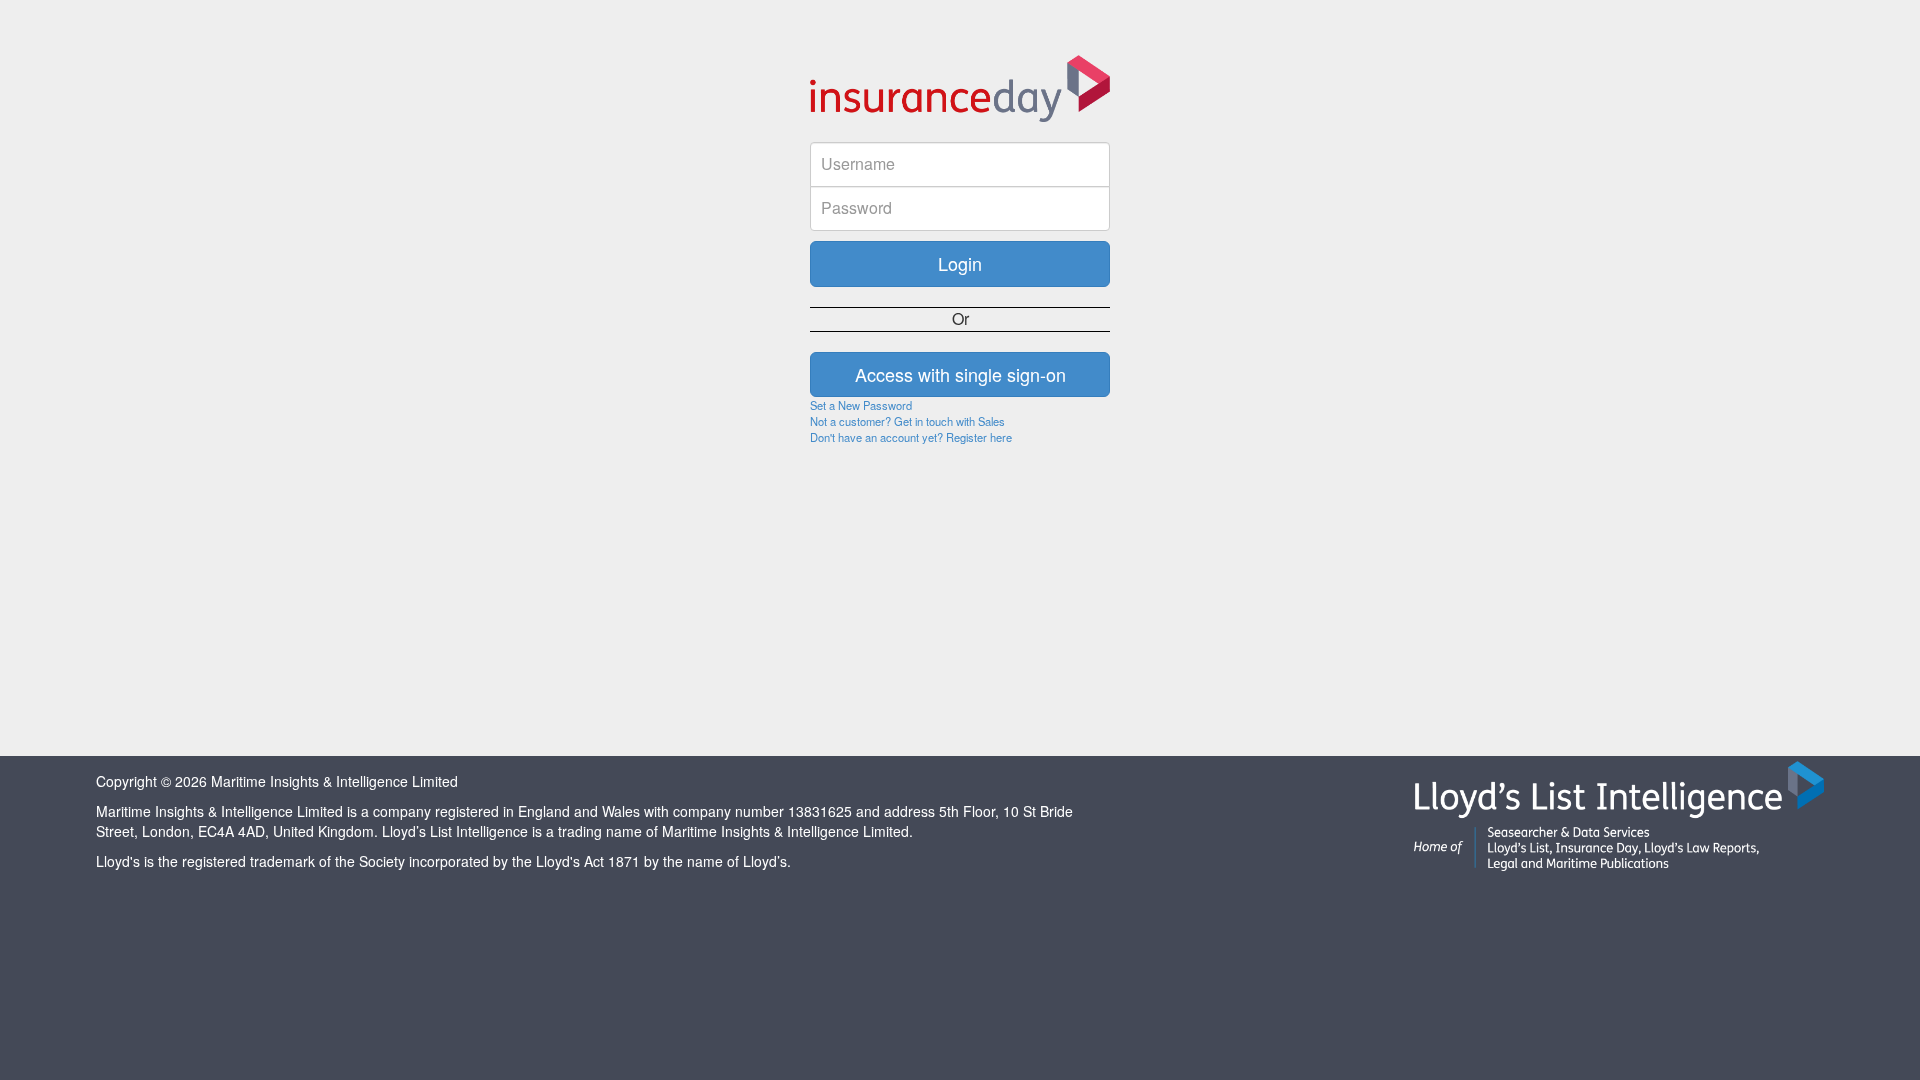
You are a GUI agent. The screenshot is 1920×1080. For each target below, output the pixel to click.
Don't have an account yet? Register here (911, 437)
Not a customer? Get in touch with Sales (907, 421)
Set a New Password (861, 405)
